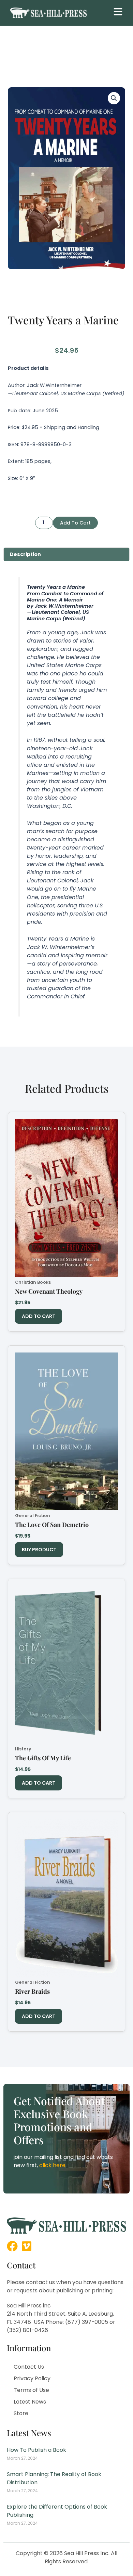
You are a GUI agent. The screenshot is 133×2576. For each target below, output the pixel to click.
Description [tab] (25, 554)
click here (52, 2165)
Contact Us (29, 2367)
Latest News (30, 2402)
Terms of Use (31, 2390)
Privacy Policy (32, 2378)
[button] (118, 12)
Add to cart (75, 523)
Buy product (39, 1550)
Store (21, 2413)
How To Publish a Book (36, 2450)
